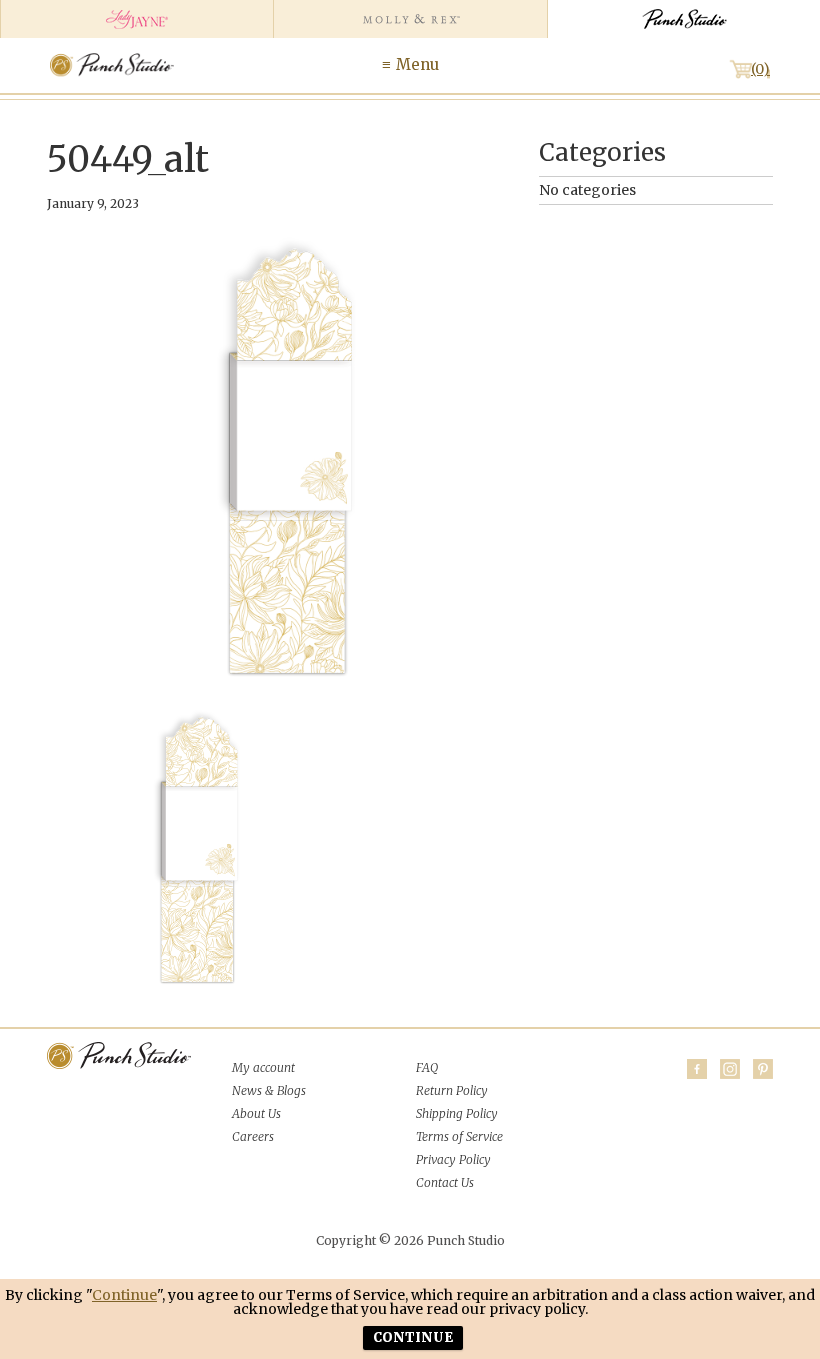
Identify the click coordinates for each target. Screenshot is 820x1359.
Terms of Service (459, 1136)
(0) (760, 69)
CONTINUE (413, 1337)
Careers (253, 1136)
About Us (256, 1113)
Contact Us (445, 1182)
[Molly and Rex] (409, 19)
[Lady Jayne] (136, 19)
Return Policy (452, 1090)
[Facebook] (697, 1069)
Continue (124, 1295)
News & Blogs (269, 1090)
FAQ (427, 1067)
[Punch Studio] (683, 19)
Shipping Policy (457, 1113)
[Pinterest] (763, 1069)
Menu (417, 64)
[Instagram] (730, 1069)
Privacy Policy (453, 1159)
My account (263, 1067)
